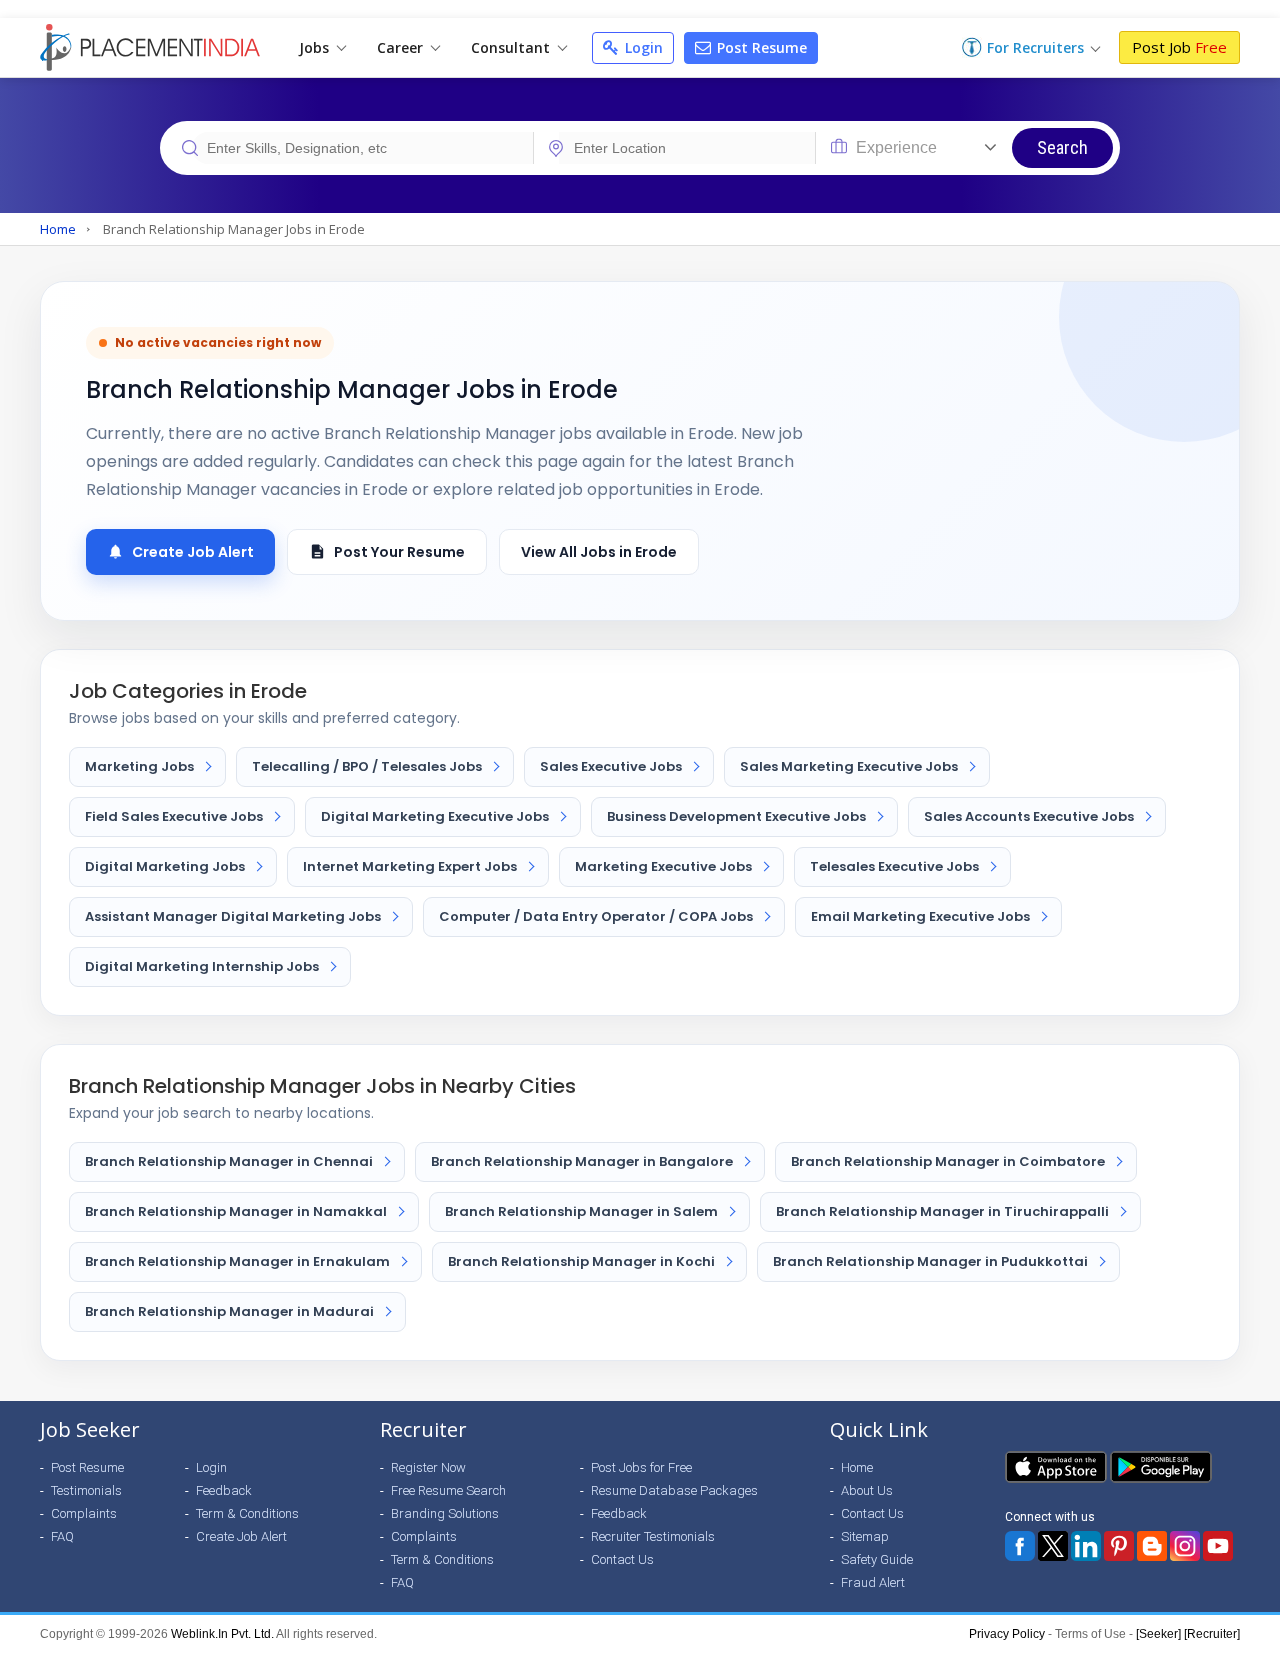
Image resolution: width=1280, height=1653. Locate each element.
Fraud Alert (873, 1582)
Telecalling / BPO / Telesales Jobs (367, 766)
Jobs (316, 47)
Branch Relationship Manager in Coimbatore (948, 1161)
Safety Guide (877, 1559)
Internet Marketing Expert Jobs (410, 866)
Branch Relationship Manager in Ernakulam (237, 1261)
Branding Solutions (445, 1513)
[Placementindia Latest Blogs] (1152, 1546)
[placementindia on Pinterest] (1119, 1546)
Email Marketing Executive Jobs (920, 916)
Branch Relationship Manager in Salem (581, 1211)
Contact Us (622, 1559)
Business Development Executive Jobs (736, 816)
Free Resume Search (448, 1490)
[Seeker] (1158, 1634)
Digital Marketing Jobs (165, 866)
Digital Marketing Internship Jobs (202, 966)
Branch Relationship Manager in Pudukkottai (930, 1261)
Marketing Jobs (139, 766)
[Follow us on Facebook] (1020, 1546)
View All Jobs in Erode (599, 552)
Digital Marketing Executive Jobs (435, 816)
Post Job (1179, 47)
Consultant (512, 47)
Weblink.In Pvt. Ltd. (222, 1634)
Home (58, 229)
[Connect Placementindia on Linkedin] (1086, 1546)
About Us (867, 1490)
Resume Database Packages (674, 1490)
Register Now (428, 1467)
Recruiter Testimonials (653, 1536)
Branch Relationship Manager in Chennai (229, 1161)
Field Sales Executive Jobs (174, 816)
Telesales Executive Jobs (894, 866)
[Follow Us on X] (1053, 1546)
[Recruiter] (1212, 1634)
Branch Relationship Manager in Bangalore (582, 1161)
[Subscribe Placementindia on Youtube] (1218, 1546)
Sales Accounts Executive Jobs (1029, 816)
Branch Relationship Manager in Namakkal (236, 1211)
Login (642, 47)
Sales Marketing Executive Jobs (849, 766)
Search (1062, 147)
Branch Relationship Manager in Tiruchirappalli (942, 1211)
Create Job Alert (193, 552)
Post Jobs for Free (641, 1467)
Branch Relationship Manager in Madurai (229, 1311)
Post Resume (760, 47)
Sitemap (865, 1536)
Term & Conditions (247, 1513)
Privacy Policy (1007, 1634)
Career (402, 47)
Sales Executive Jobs (611, 766)
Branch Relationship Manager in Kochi (581, 1261)
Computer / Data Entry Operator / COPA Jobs (596, 916)
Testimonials (86, 1490)
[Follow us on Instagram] (1185, 1546)
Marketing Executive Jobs (663, 866)
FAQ (62, 1536)
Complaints (84, 1513)
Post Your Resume (399, 552)
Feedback (224, 1490)
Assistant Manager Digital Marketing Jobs (233, 916)
